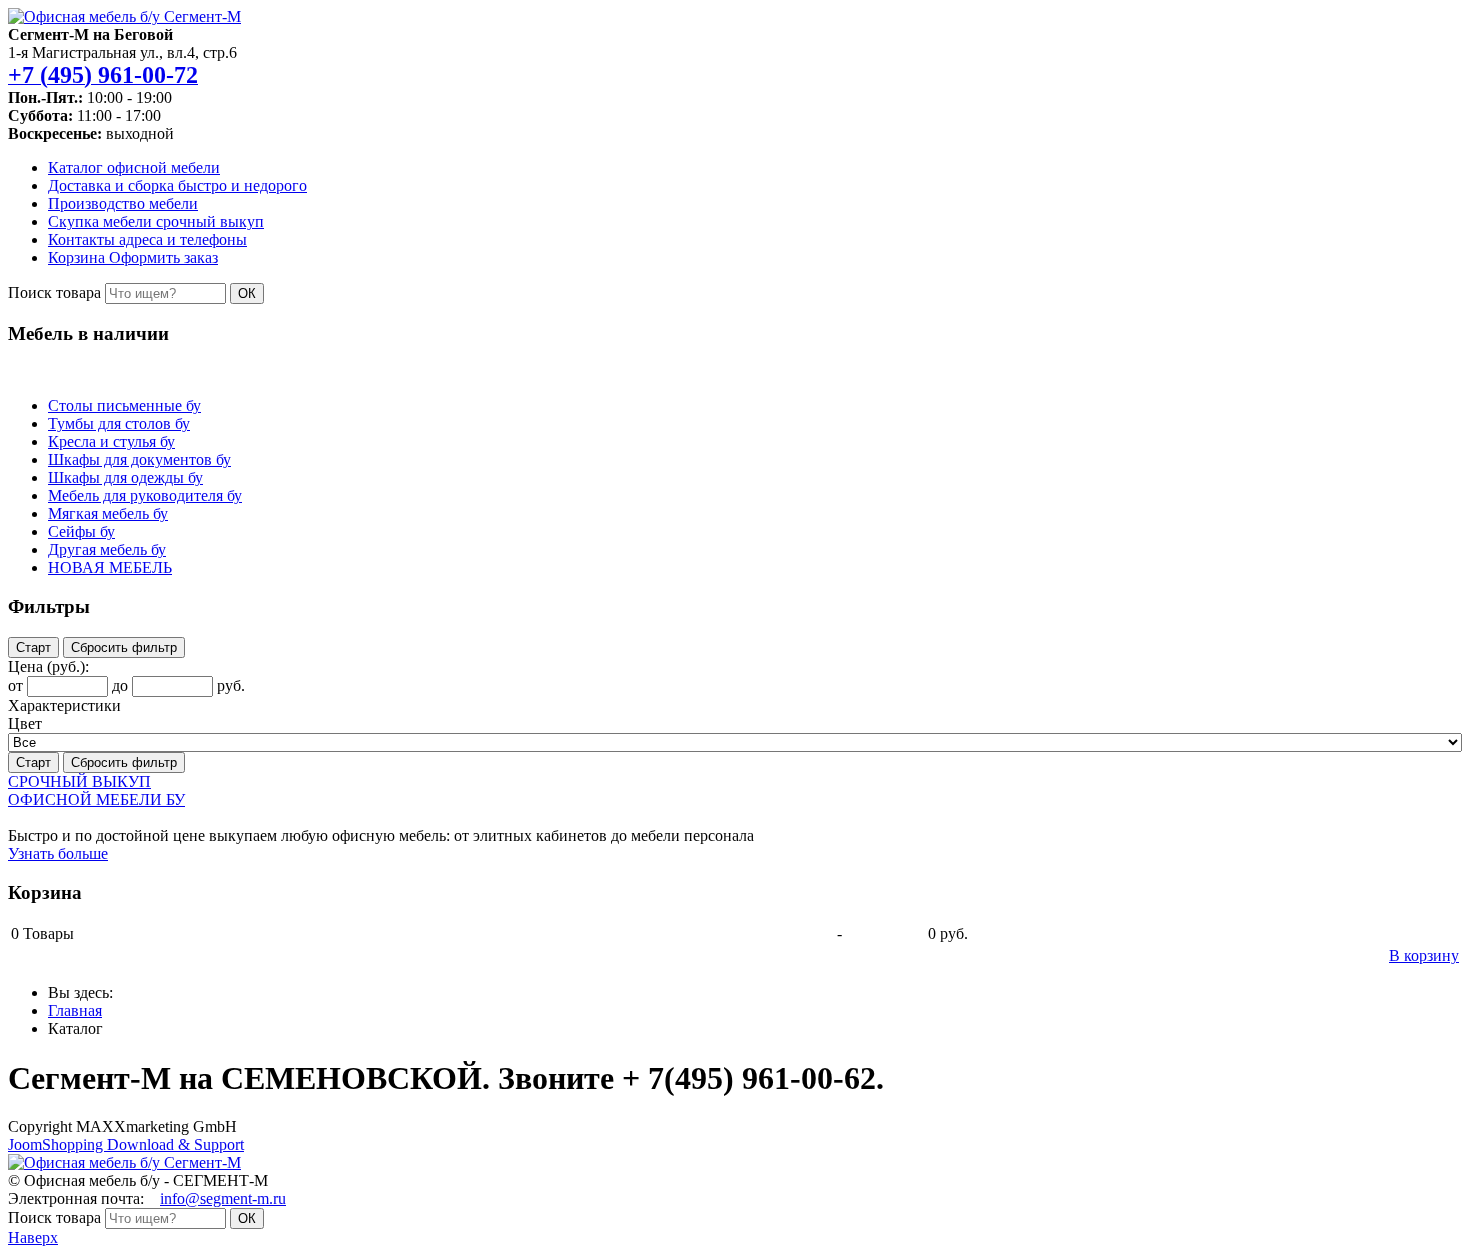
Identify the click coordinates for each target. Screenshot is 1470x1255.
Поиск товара (54, 292)
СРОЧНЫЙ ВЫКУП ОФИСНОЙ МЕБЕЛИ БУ (96, 790)
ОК (247, 293)
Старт (33, 647)
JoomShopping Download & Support (126, 1144)
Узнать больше (58, 853)
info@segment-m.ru (223, 1198)
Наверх (33, 1237)
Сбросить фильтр (124, 647)
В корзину (1424, 955)
